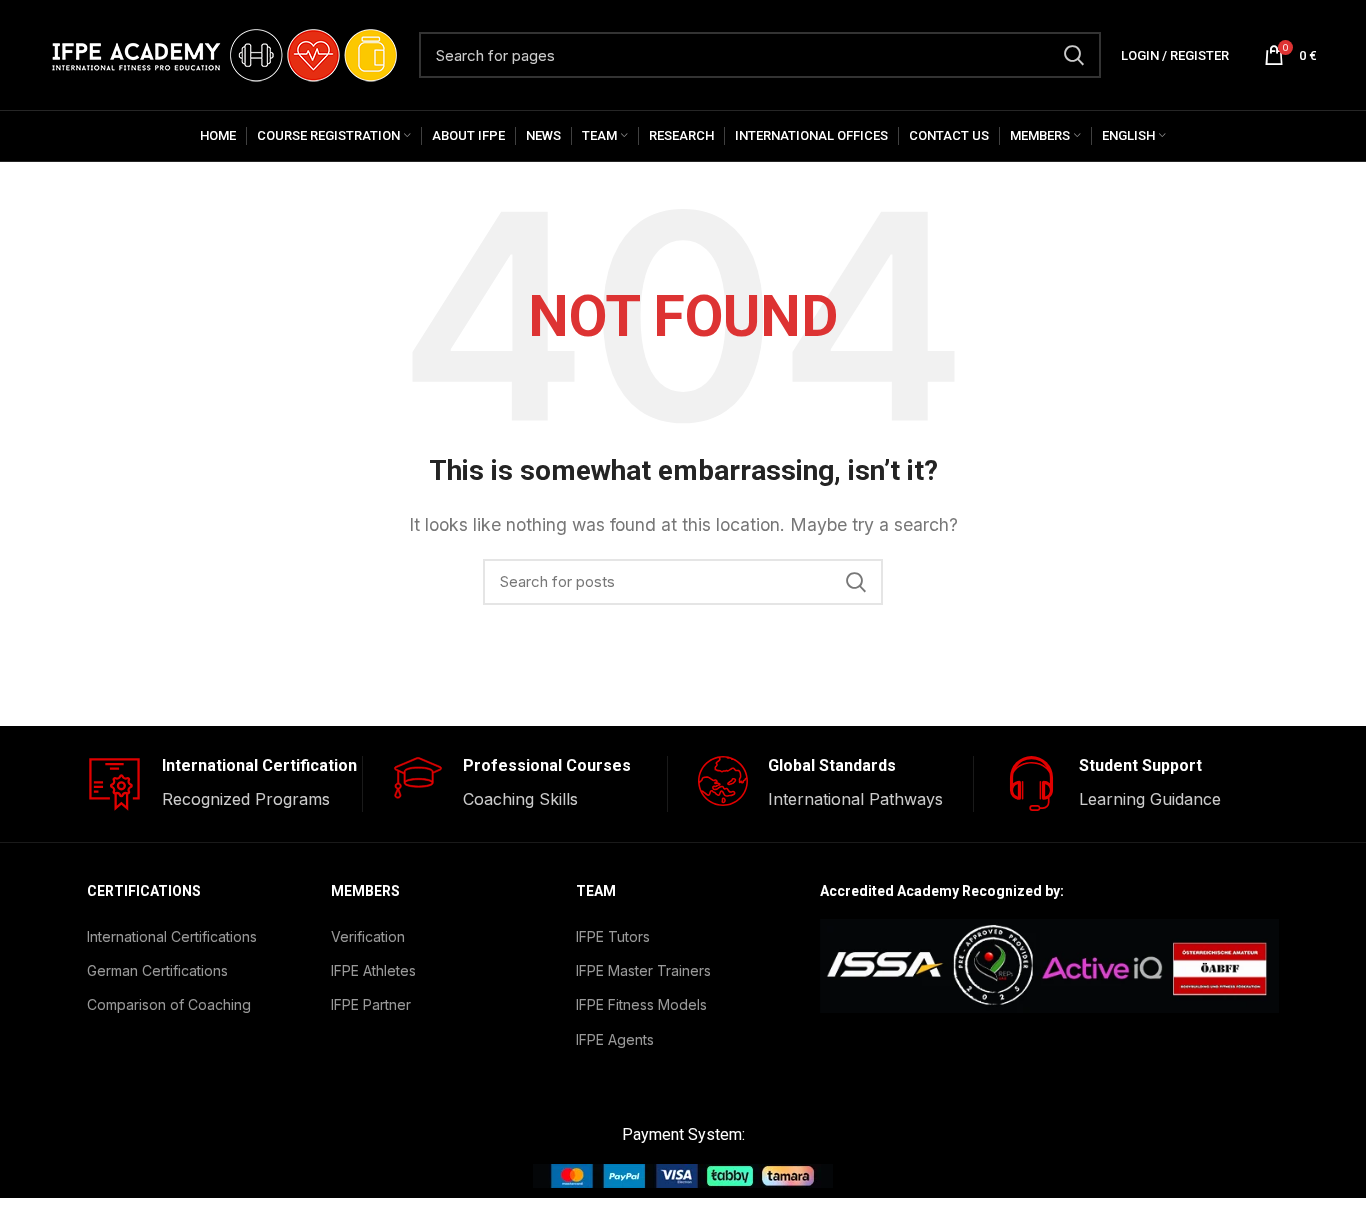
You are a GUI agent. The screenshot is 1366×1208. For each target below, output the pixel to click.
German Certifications (157, 970)
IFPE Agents (615, 1039)
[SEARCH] (1074, 55)
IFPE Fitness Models (641, 1004)
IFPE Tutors (613, 936)
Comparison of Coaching (169, 1004)
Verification (368, 936)
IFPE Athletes (373, 970)
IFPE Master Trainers (643, 970)
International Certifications (172, 936)
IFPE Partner (371, 1004)
